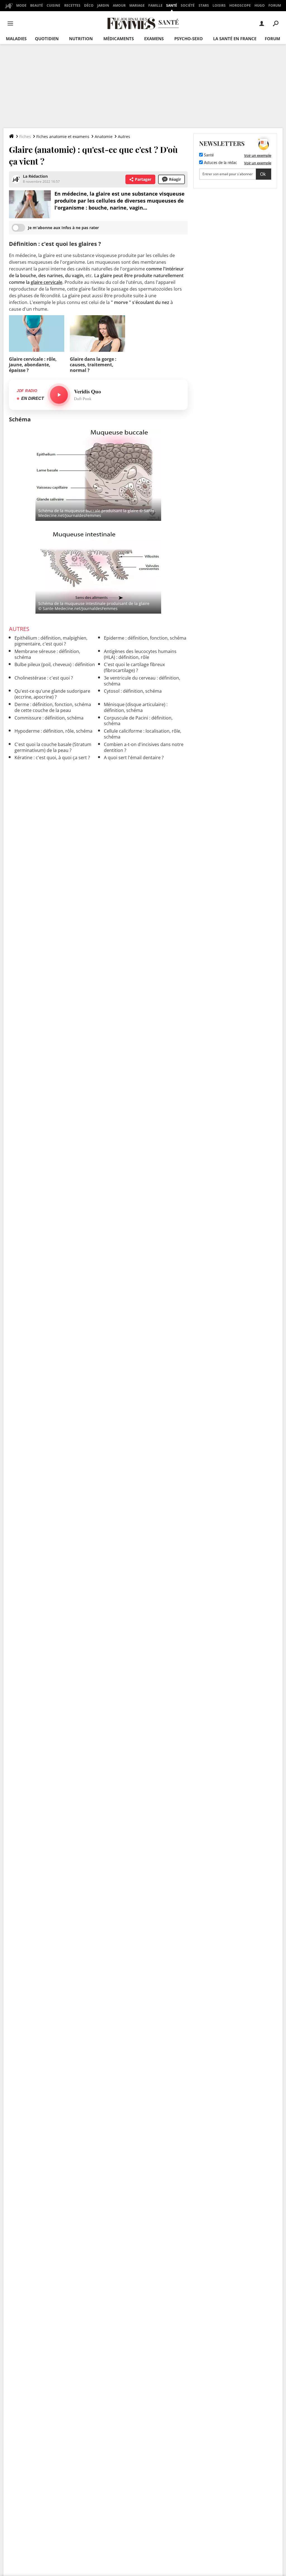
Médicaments (119, 39)
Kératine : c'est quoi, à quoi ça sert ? (52, 758)
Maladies (16, 39)
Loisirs (219, 5)
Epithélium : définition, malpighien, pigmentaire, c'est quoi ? (51, 641)
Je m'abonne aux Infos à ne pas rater (63, 228)
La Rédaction (35, 176)
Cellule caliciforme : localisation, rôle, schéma (143, 734)
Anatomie (104, 136)
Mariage (137, 5)
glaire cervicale (47, 282)
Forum (275, 5)
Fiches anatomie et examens (63, 136)
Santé (172, 5)
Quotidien (47, 39)
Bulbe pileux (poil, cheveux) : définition (55, 664)
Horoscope (240, 5)
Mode (21, 5)
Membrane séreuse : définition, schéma (47, 654)
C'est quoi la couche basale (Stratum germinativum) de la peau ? (53, 747)
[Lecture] (59, 395)
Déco (89, 5)
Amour (119, 5)
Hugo (260, 5)
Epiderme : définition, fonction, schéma (145, 638)
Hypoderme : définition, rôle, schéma (53, 731)
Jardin (103, 5)
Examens (154, 39)
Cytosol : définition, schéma (133, 691)
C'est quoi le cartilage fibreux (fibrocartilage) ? (134, 667)
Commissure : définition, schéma (49, 718)
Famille (155, 5)
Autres (124, 136)
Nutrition (81, 39)
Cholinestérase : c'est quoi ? (44, 678)
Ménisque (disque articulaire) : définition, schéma (136, 707)
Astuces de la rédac (220, 163)
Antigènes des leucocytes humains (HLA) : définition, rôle (140, 654)
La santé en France (235, 39)
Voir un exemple (258, 155)
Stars (204, 5)
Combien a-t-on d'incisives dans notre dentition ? (144, 747)
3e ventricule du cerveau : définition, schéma (142, 681)
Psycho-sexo (189, 39)
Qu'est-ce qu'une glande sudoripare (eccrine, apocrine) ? (52, 694)
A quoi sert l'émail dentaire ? (134, 758)
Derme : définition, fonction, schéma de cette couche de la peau (53, 707)
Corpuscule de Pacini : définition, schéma (138, 721)
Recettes (72, 5)
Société (188, 5)
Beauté (37, 5)
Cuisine (53, 5)
